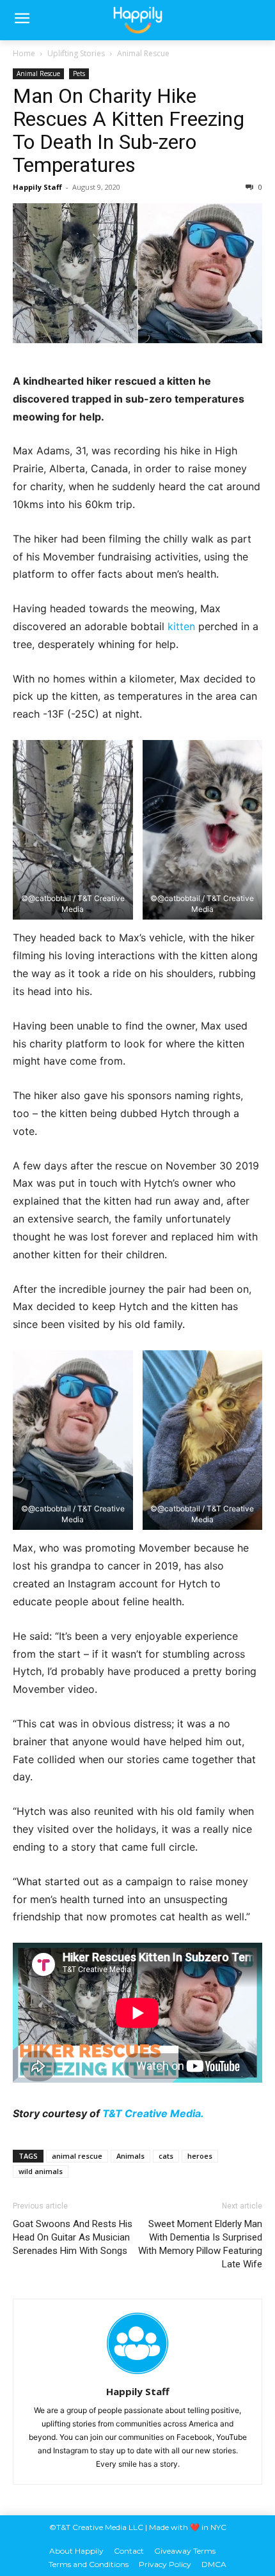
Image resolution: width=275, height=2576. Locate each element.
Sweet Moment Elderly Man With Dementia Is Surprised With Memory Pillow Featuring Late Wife (200, 2244)
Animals (130, 2156)
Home (24, 53)
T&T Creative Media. (153, 2113)
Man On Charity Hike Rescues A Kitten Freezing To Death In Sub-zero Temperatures (129, 130)
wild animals (41, 2171)
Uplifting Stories (76, 53)
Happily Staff (37, 187)
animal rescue (77, 2156)
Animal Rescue (143, 53)
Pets (79, 73)
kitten (181, 626)
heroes (200, 2156)
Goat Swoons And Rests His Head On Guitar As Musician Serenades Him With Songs (73, 2237)
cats (166, 2156)
